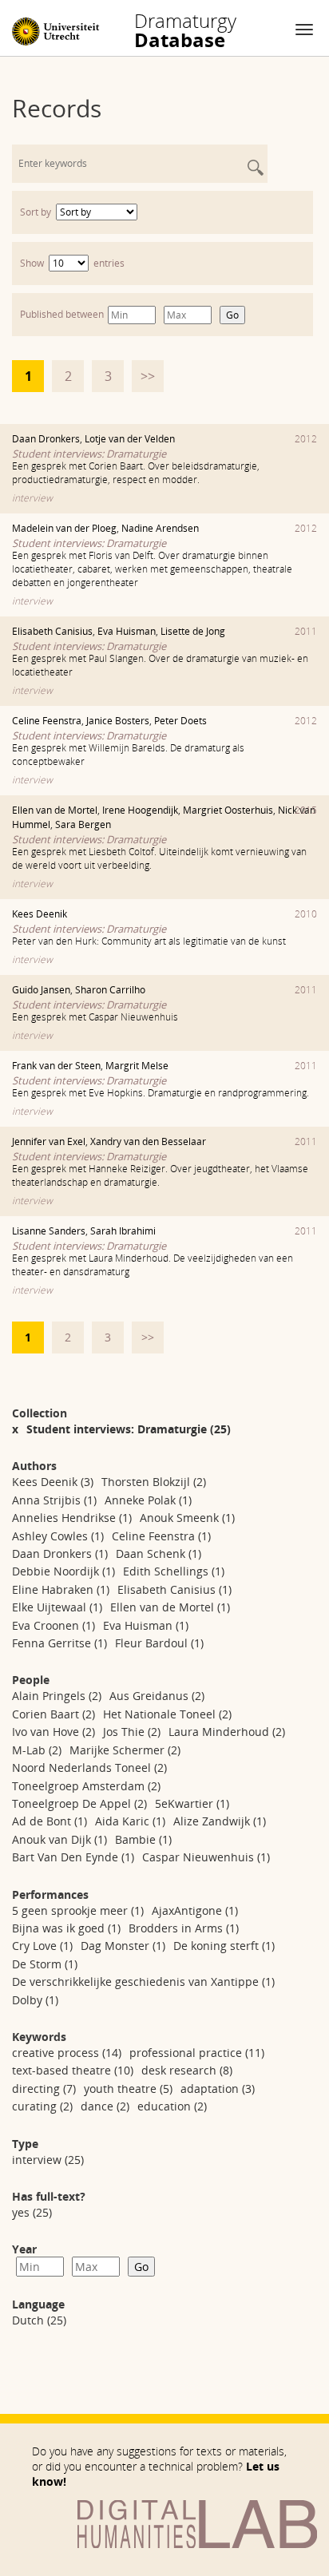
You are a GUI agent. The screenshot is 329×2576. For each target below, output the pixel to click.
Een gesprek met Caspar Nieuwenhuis (95, 1017)
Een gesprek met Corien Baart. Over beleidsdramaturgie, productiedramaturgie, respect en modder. (136, 473)
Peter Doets (180, 721)
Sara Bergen (83, 824)
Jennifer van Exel (49, 1141)
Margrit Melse (137, 1066)
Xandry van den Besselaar (148, 1141)
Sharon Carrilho (110, 990)
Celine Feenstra (47, 721)
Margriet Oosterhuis (228, 810)
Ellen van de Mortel (55, 810)
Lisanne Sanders (49, 1231)
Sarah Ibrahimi (123, 1231)
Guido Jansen (41, 990)
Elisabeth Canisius (52, 631)
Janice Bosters (118, 721)
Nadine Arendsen (160, 528)
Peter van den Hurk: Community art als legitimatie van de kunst (149, 941)
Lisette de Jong (193, 631)
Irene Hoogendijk (140, 810)
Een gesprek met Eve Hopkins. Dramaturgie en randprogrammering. (161, 1093)
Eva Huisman (127, 631)
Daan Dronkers (46, 439)
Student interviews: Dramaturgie (89, 454)
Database (185, 30)
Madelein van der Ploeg (64, 528)
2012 (306, 439)
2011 (306, 631)
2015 (306, 810)
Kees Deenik (40, 914)
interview (32, 498)
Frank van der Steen (56, 1066)
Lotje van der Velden (130, 439)
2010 (306, 914)
